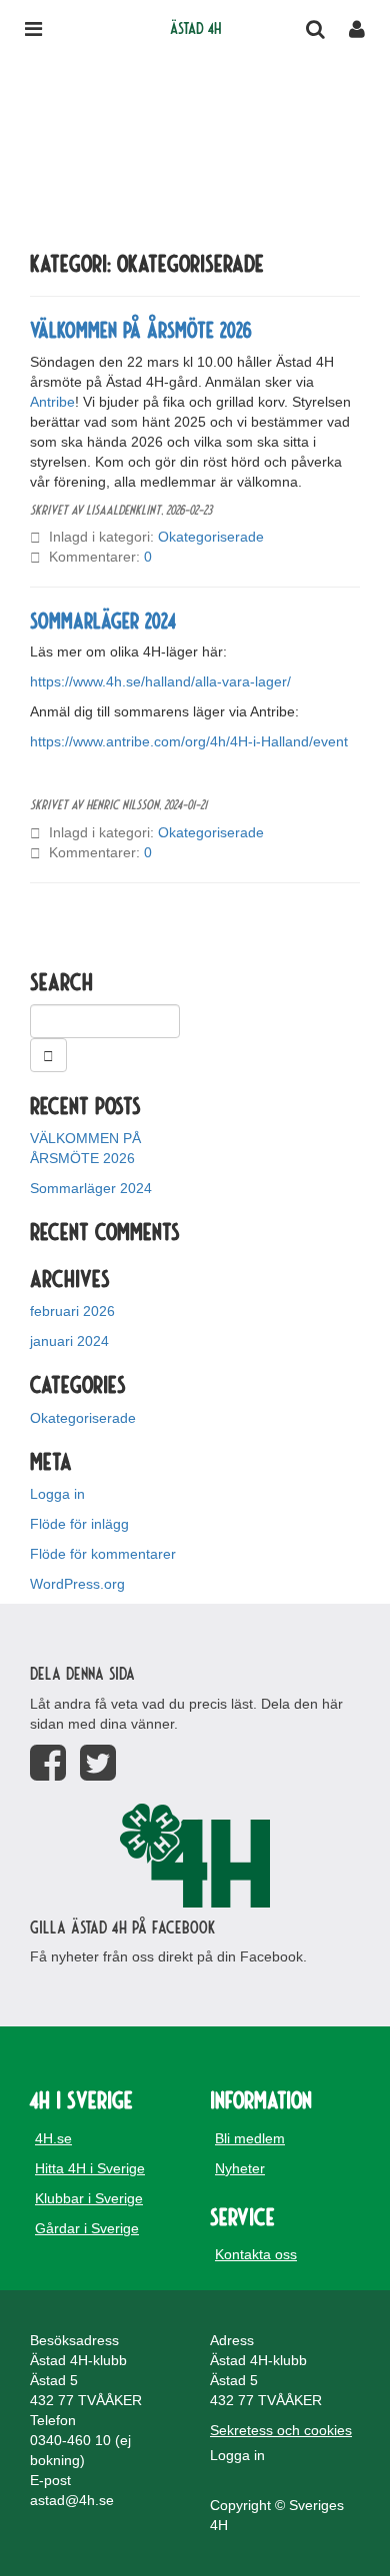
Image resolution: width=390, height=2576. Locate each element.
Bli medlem (250, 2138)
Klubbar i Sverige (89, 2198)
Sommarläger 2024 (103, 620)
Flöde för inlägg (79, 1524)
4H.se (53, 2138)
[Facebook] (48, 1763)
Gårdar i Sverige (87, 2228)
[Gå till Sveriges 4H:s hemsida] (195, 1856)
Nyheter (240, 2168)
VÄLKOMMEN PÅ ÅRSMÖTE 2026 (140, 329)
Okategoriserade (211, 537)
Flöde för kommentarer (103, 1554)
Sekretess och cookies (281, 2430)
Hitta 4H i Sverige (90, 2168)
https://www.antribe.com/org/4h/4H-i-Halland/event (189, 741)
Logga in (57, 1494)
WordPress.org (77, 1584)
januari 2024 (69, 1341)
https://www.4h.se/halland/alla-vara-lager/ (160, 681)
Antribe (52, 402)
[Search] (48, 1055)
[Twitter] (98, 1763)
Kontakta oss (256, 2254)
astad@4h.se (72, 2500)
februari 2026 (72, 1311)
